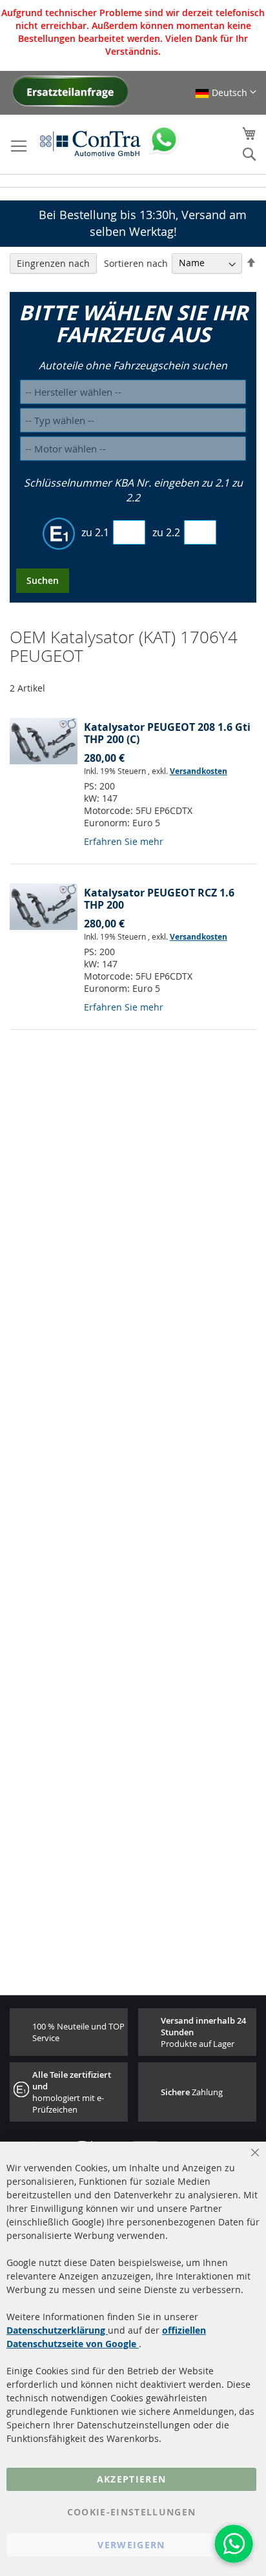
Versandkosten (199, 771)
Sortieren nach (136, 263)
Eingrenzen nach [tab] (53, 263)
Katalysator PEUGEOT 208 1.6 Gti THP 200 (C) (167, 733)
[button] (226, 92)
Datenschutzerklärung (57, 2330)
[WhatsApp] (234, 2544)
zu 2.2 (166, 532)
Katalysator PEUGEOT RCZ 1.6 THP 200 (159, 899)
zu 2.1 (95, 532)
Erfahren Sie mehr (124, 841)
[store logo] (90, 143)
